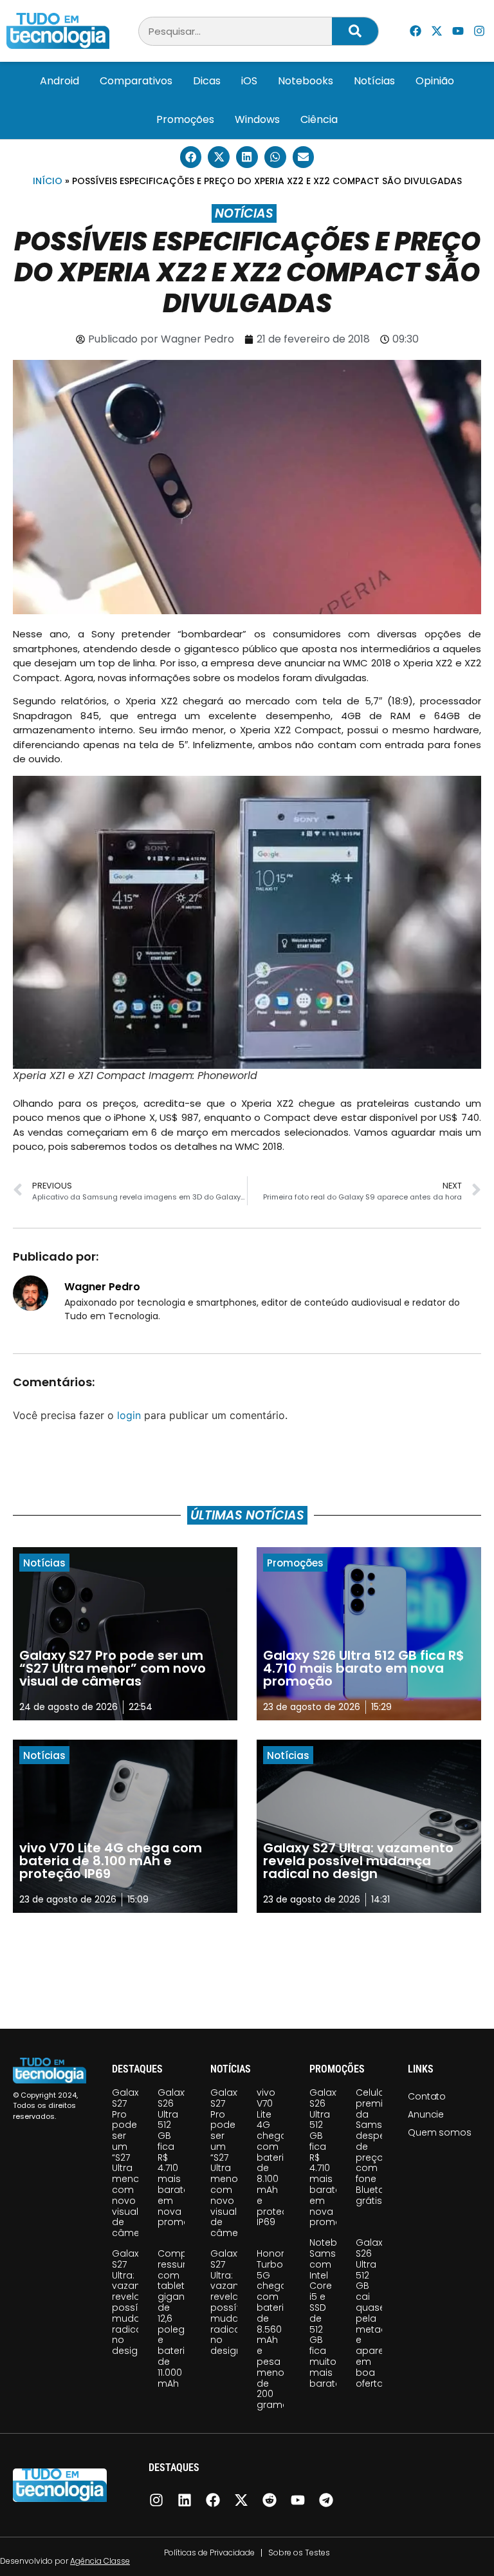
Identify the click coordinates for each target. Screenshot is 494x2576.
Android (59, 81)
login (129, 1415)
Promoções (185, 119)
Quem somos (439, 2132)
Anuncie (426, 2114)
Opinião (435, 81)
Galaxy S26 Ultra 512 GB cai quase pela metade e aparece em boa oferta (376, 2313)
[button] (191, 157)
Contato (427, 2096)
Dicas (207, 81)
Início (48, 181)
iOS (249, 81)
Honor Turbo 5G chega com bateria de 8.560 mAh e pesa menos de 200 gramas (275, 2329)
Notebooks (306, 81)
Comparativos (136, 81)
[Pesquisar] (355, 31)
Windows (257, 119)
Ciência (319, 119)
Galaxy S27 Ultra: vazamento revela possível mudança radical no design (139, 2302)
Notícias (374, 81)
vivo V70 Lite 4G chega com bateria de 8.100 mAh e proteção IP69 (279, 2158)
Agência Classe (100, 2561)
